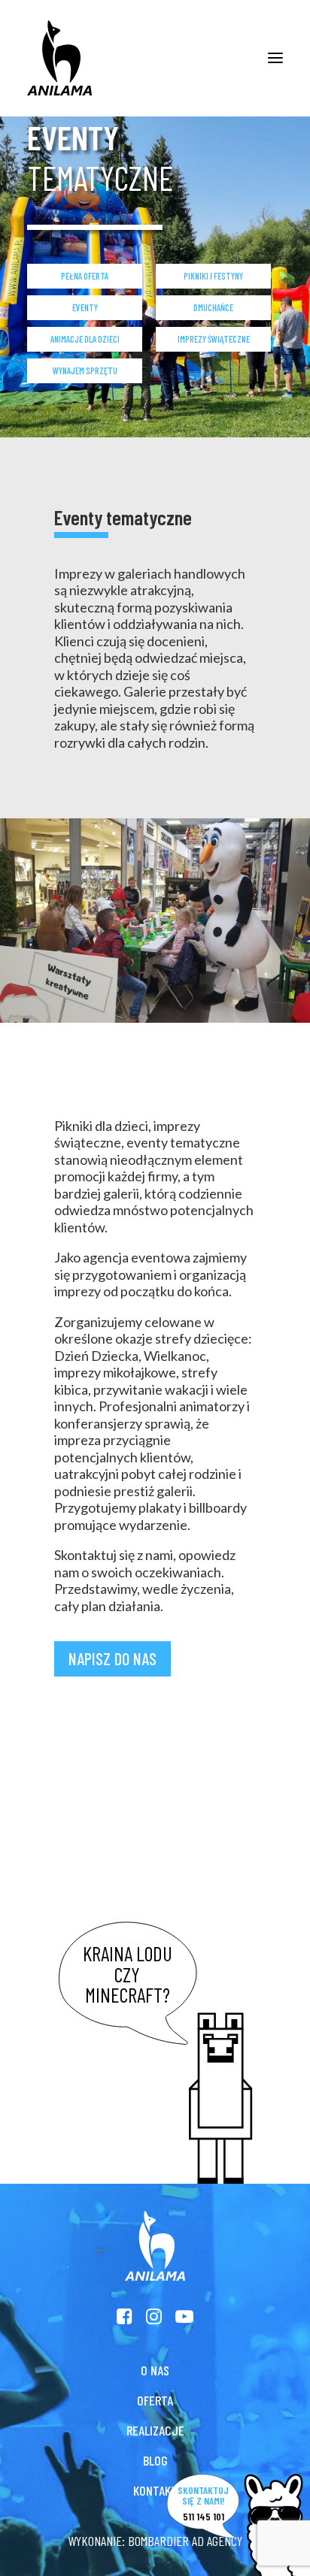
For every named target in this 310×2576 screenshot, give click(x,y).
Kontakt (155, 2490)
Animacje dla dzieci (85, 339)
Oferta (155, 2400)
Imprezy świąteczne (214, 339)
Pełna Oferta (85, 276)
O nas (155, 2370)
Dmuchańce (213, 307)
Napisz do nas (112, 1658)
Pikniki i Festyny (213, 276)
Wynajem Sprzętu (85, 370)
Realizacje (155, 2430)
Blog (155, 2460)
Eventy (85, 307)
